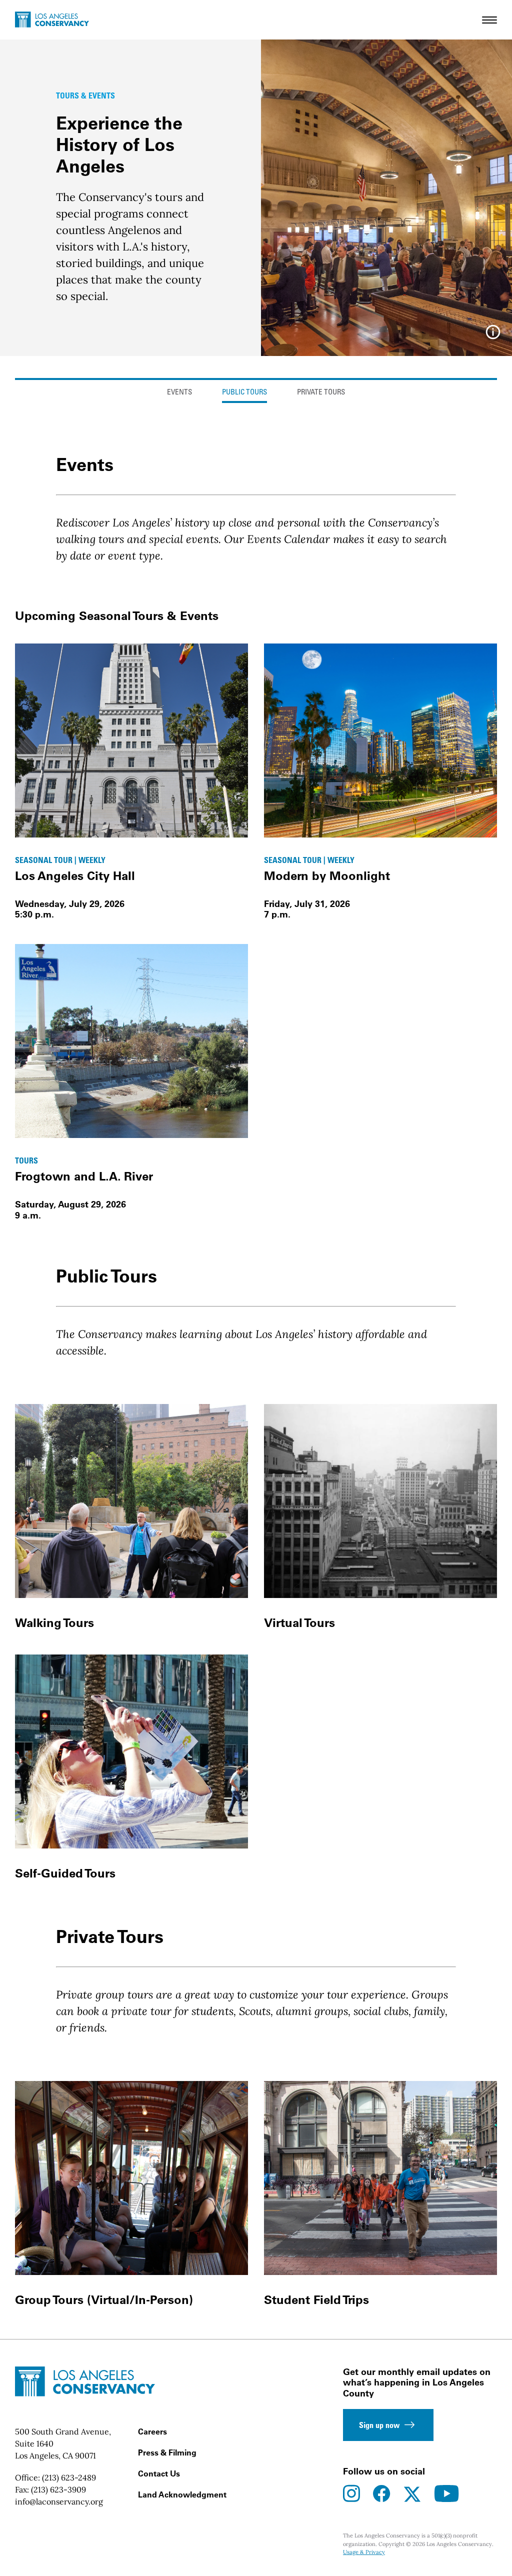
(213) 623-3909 (58, 2489)
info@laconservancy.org (59, 2501)
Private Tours (321, 393)
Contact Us (159, 2473)
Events (179, 393)
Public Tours (244, 393)
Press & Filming (167, 2452)
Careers (152, 2431)
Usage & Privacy (364, 2552)
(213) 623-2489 (69, 2477)
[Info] (493, 335)
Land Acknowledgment (182, 2494)
